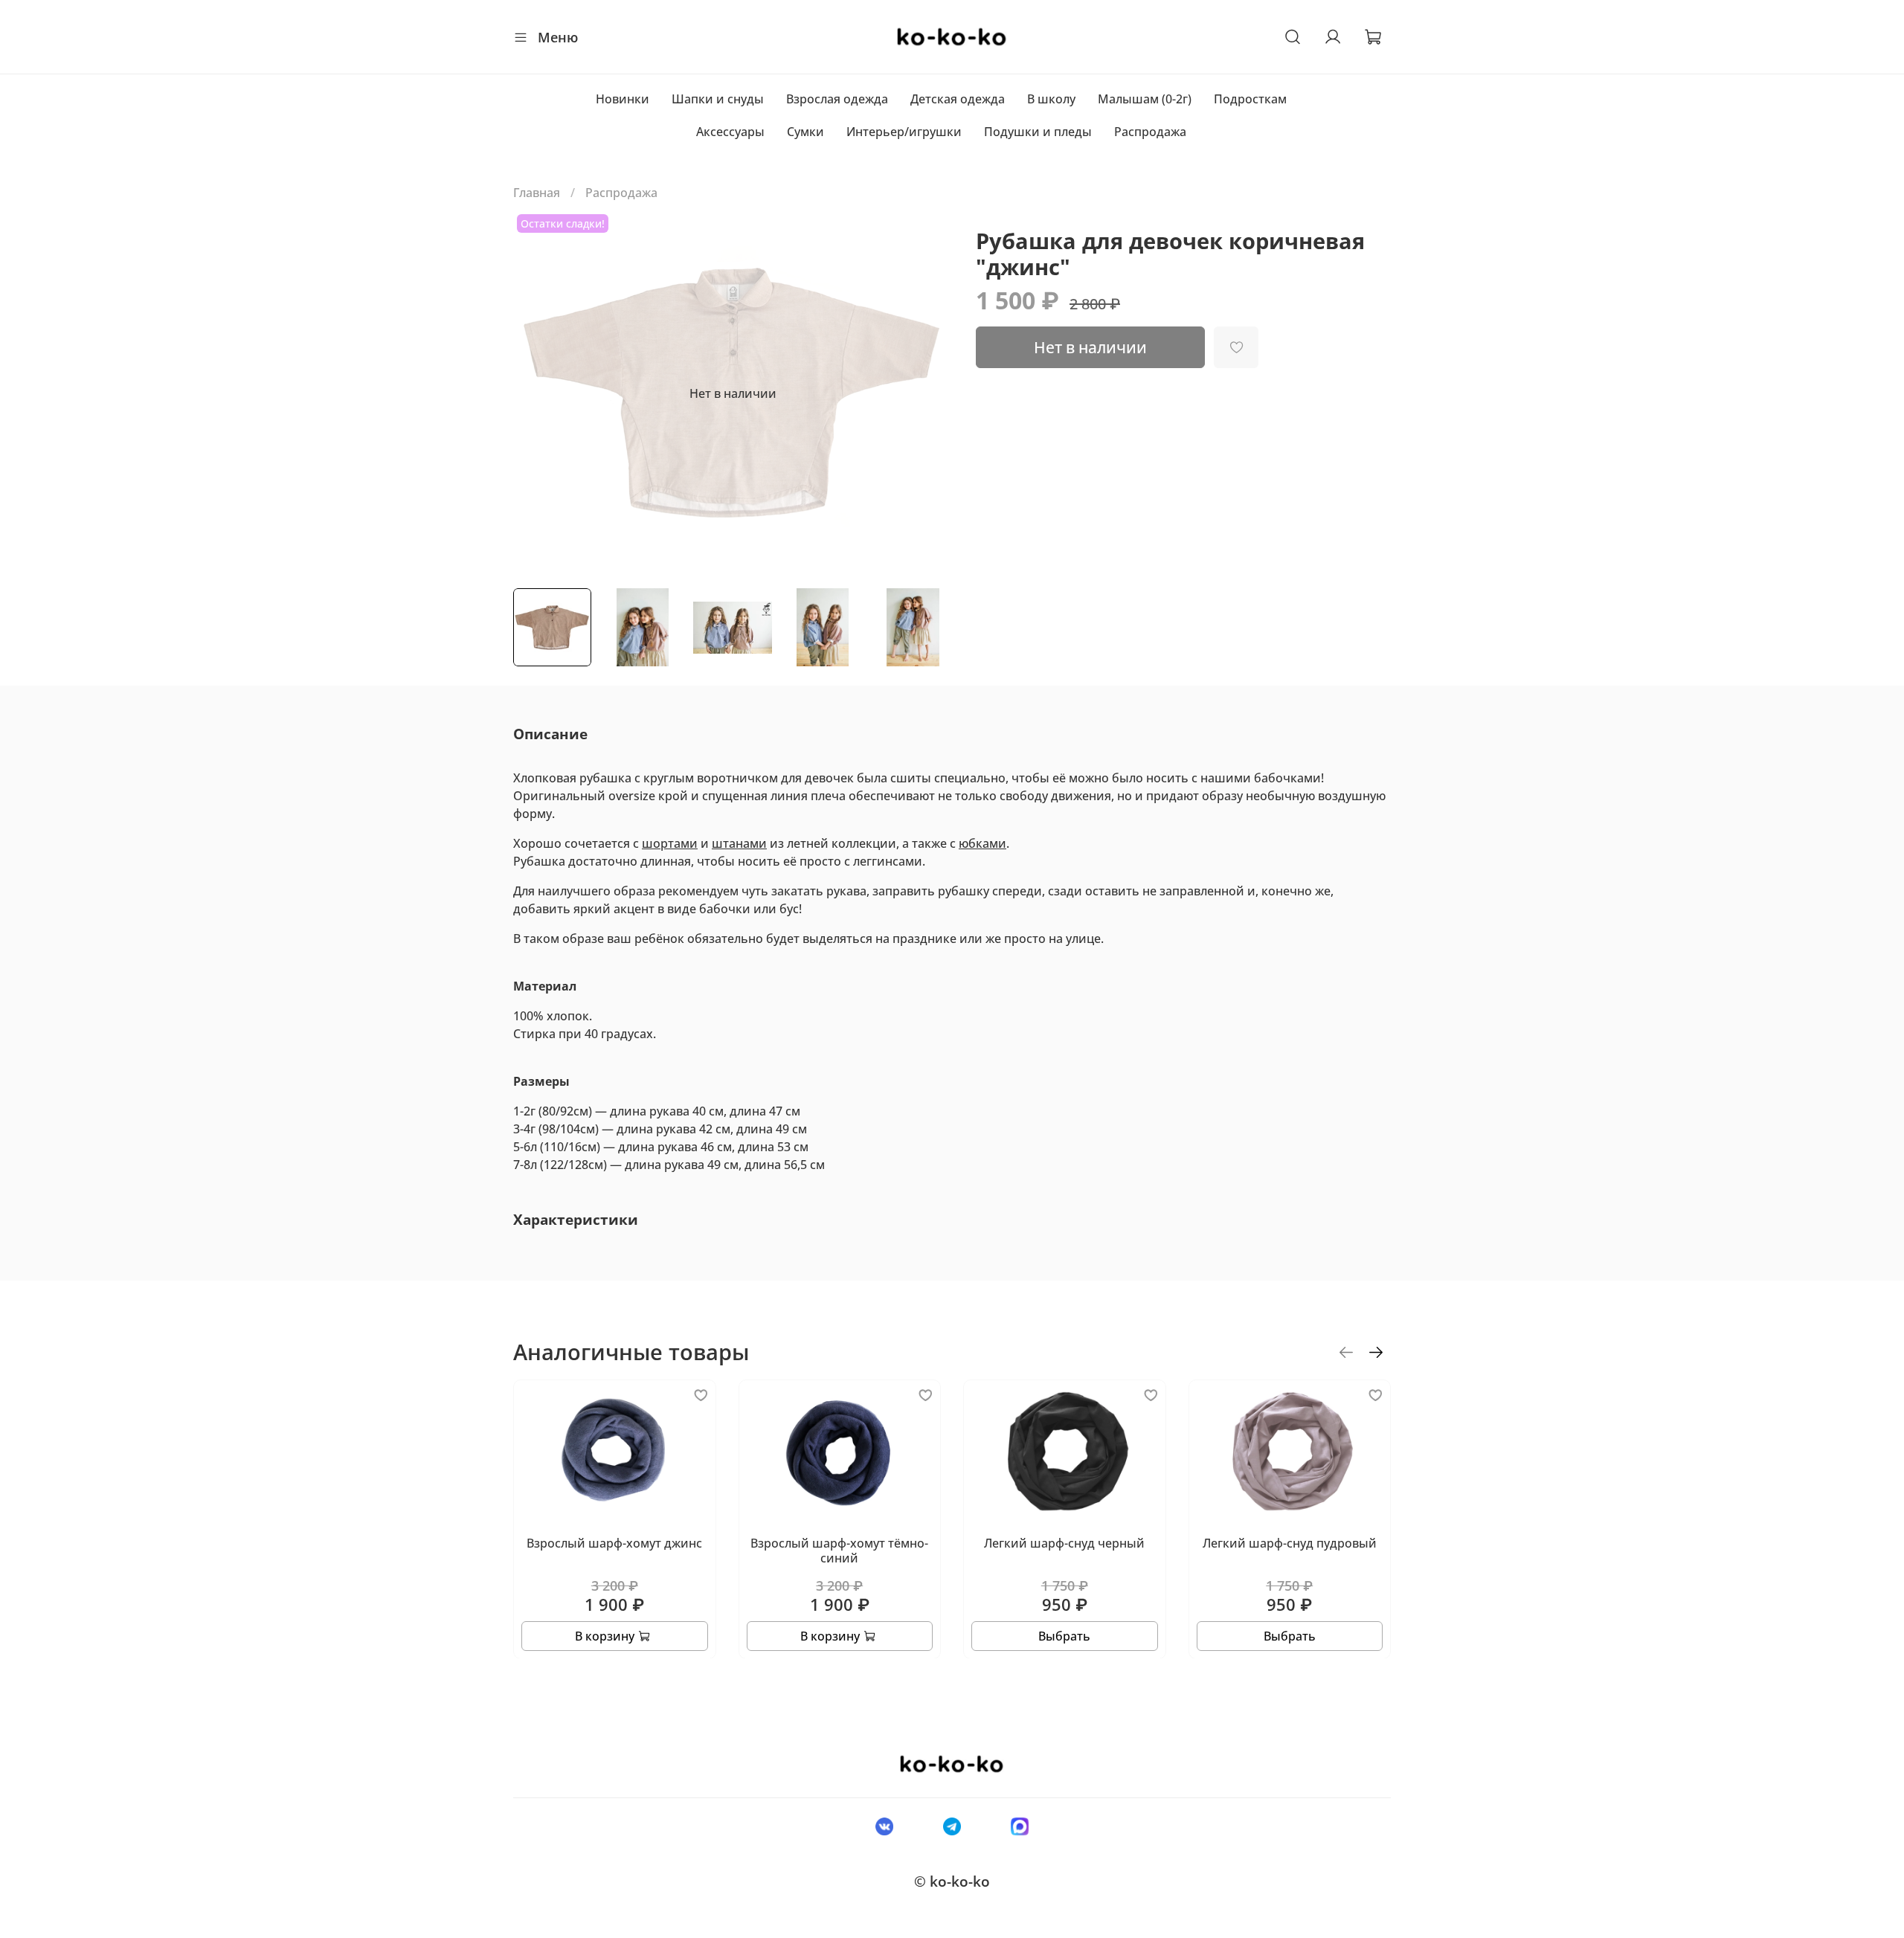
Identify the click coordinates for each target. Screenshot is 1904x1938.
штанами (739, 843)
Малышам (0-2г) (1145, 99)
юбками (982, 843)
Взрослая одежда (837, 99)
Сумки (805, 132)
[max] (1020, 1826)
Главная (537, 193)
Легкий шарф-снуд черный (1064, 1543)
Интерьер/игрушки (904, 132)
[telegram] (952, 1826)
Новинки (623, 99)
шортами (670, 843)
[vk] (884, 1826)
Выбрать (1064, 1635)
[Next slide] (928, 393)
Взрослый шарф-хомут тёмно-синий (839, 1551)
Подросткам (1250, 99)
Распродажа (1150, 132)
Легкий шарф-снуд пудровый (1290, 1543)
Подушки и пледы (1038, 132)
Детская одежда (958, 99)
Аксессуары (730, 132)
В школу (1051, 99)
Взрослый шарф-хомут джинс (614, 1543)
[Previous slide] (537, 393)
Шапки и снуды (718, 99)
